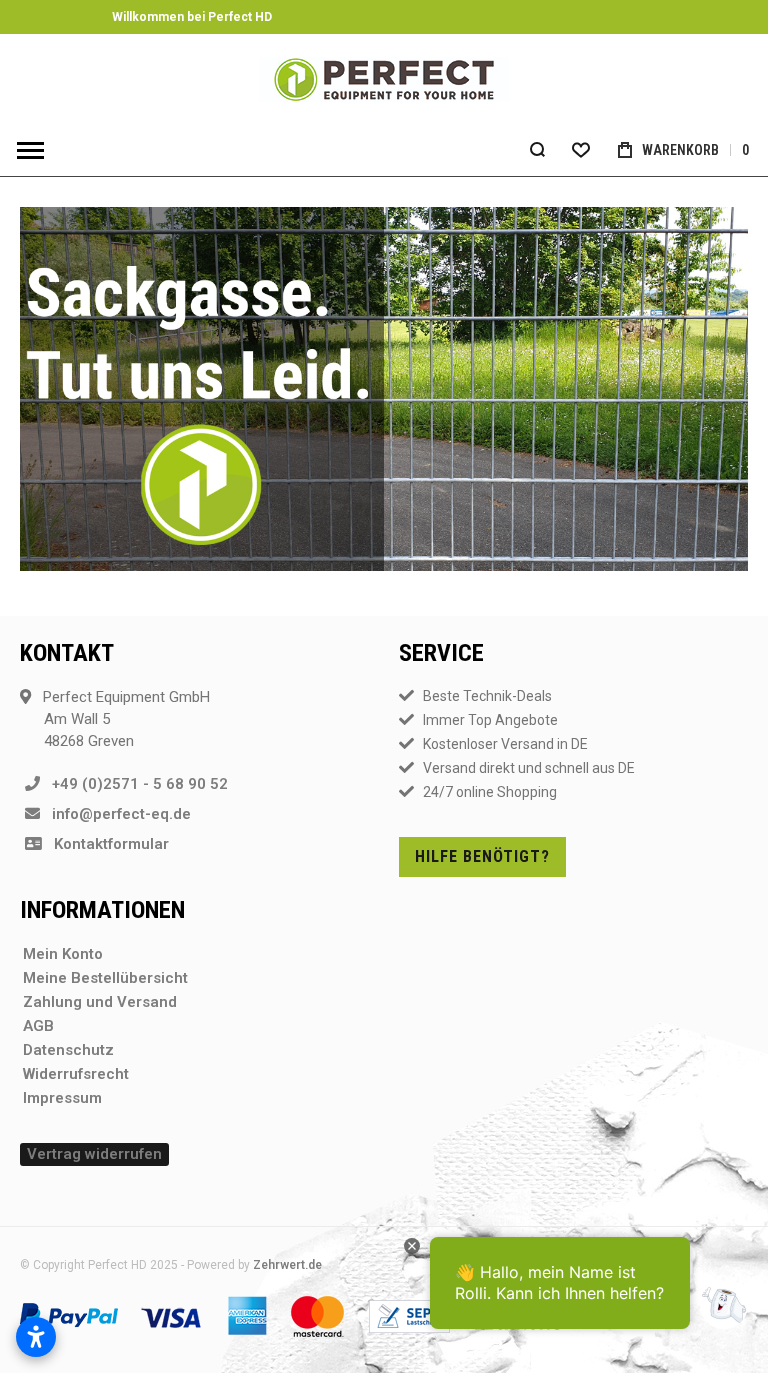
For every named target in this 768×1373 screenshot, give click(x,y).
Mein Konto (63, 954)
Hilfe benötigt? (482, 856)
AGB (38, 1026)
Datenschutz (68, 1050)
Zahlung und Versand (100, 1002)
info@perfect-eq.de (115, 814)
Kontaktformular (105, 844)
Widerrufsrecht (76, 1074)
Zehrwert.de (287, 1265)
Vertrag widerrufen (94, 1154)
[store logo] (384, 79)
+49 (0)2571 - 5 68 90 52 (134, 784)
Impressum (62, 1098)
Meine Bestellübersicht (105, 978)
